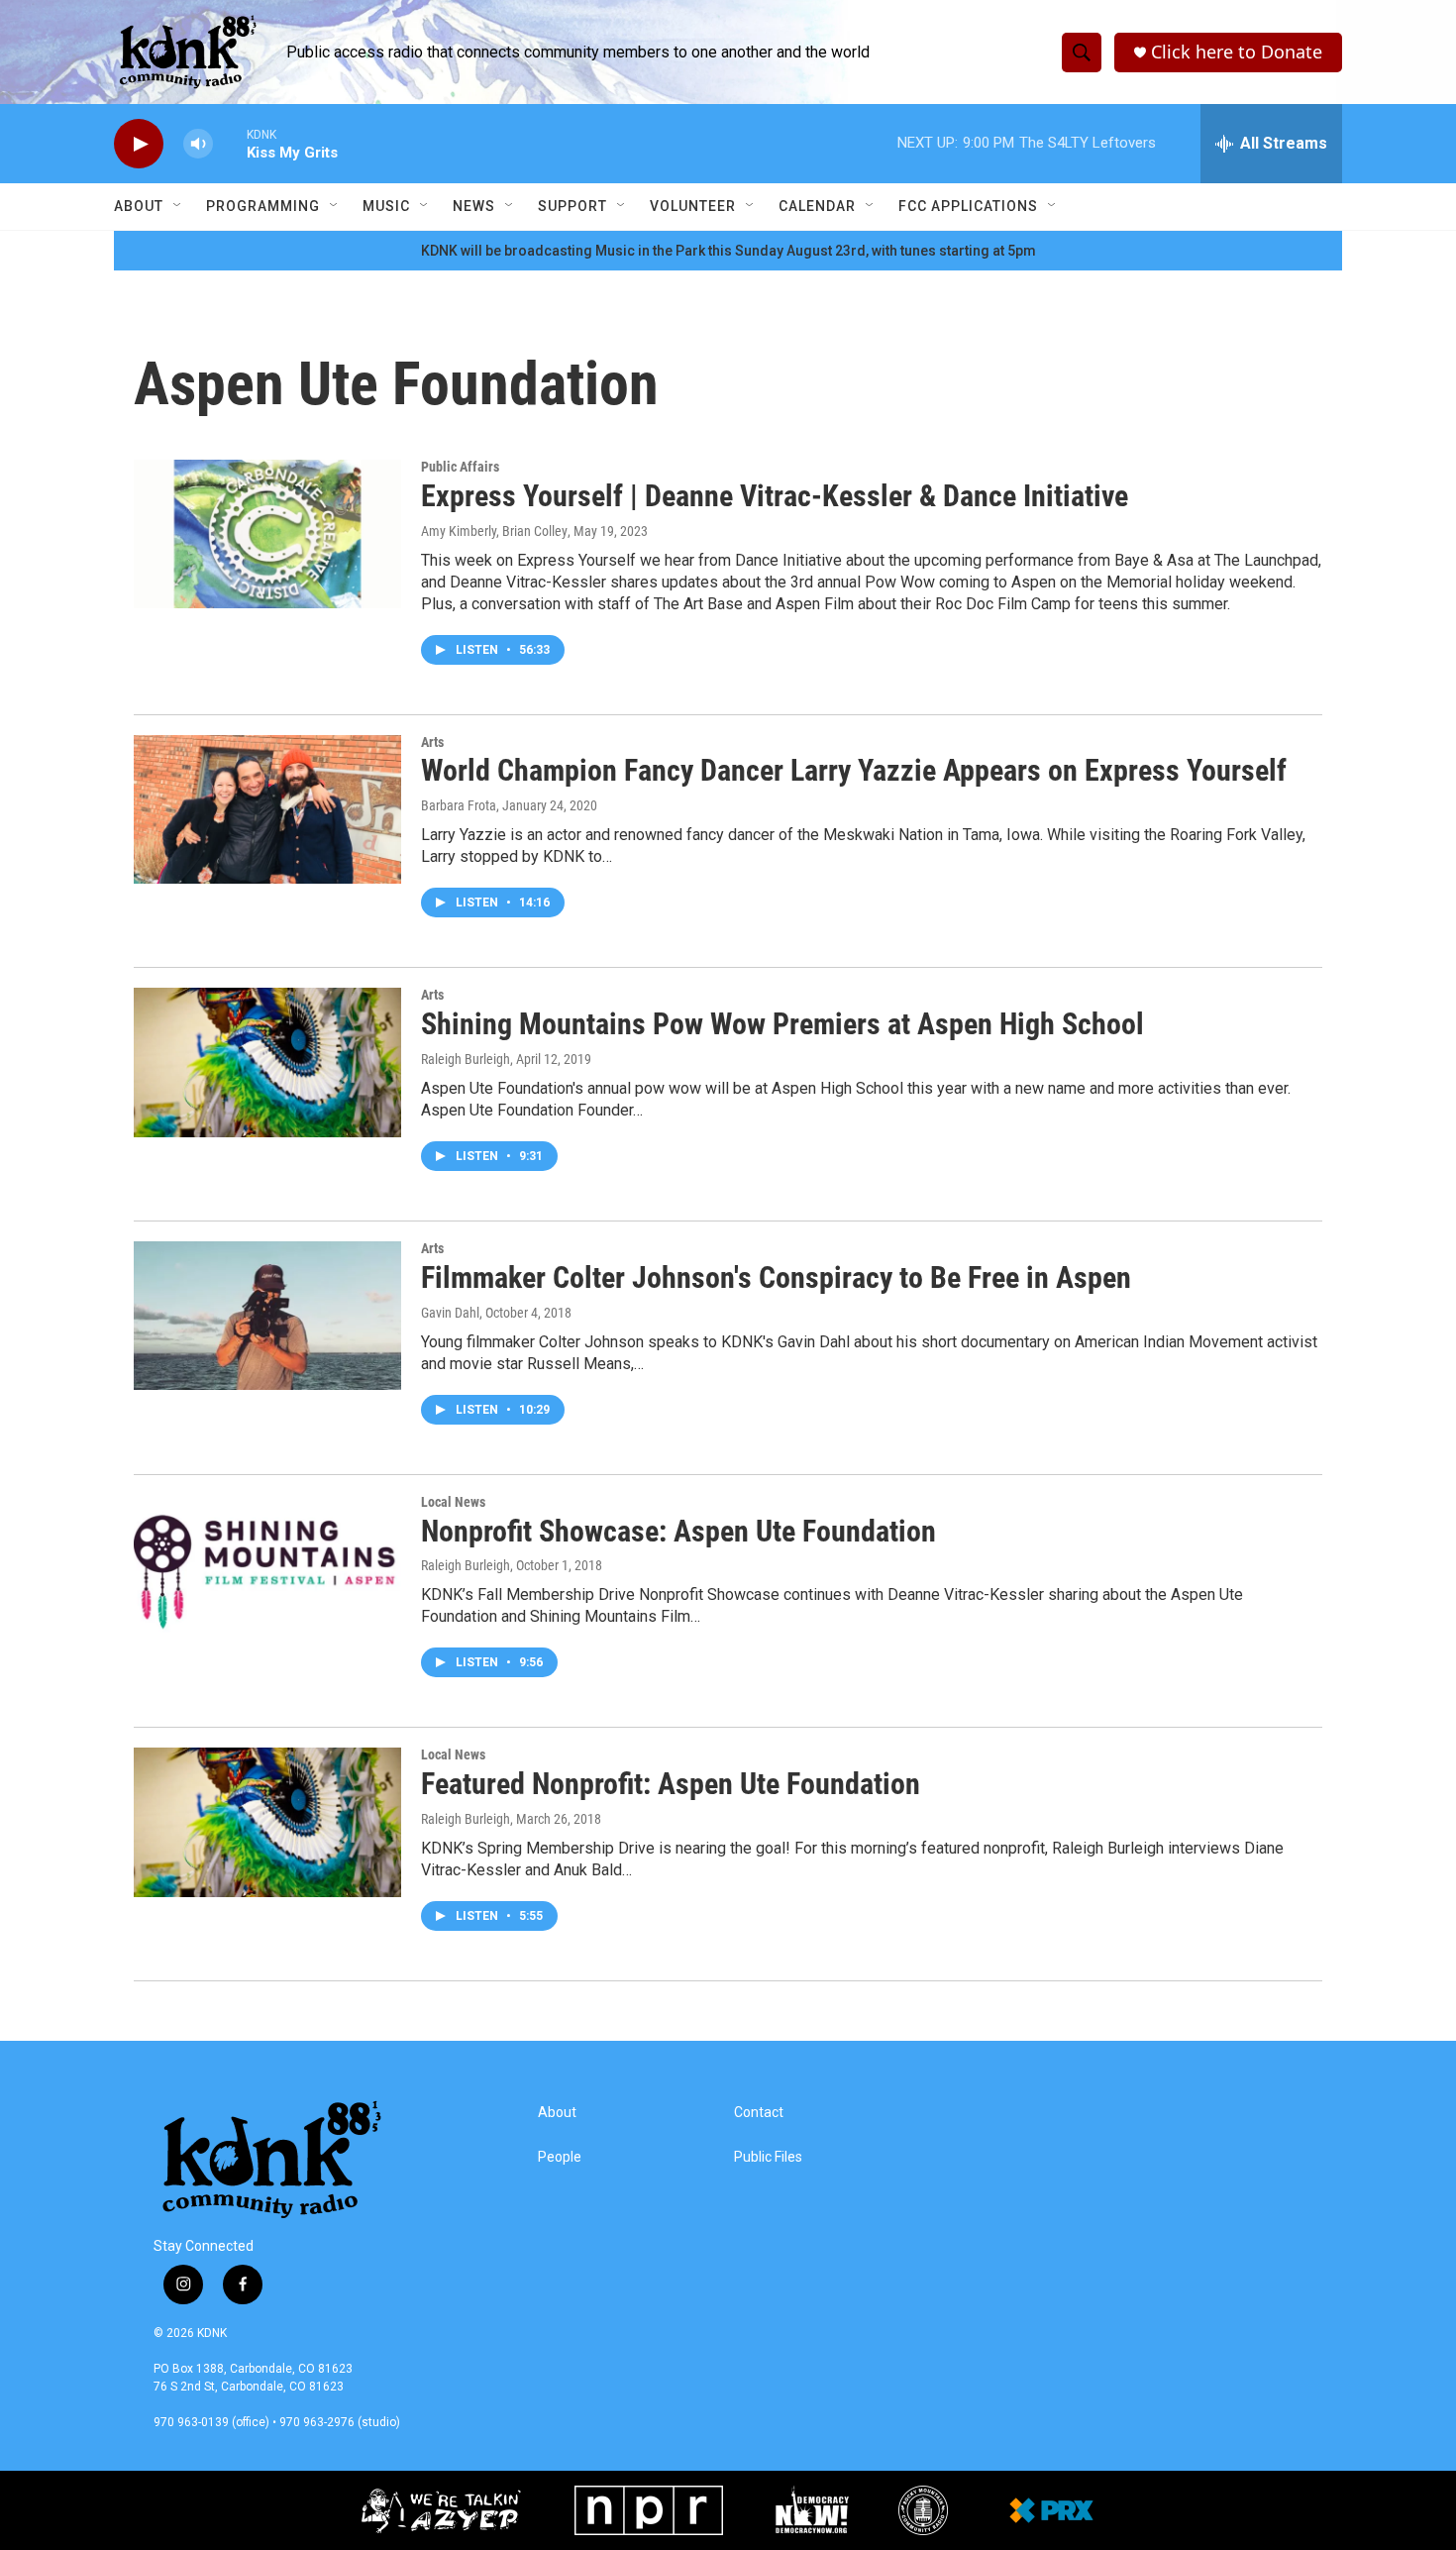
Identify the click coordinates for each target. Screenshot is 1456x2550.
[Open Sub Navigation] (178, 206)
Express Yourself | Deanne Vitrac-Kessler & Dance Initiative (775, 496)
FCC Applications (968, 206)
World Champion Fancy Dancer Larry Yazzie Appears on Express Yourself (854, 770)
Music (386, 206)
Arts (432, 742)
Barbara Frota (459, 805)
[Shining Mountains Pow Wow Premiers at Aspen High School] (267, 1062)
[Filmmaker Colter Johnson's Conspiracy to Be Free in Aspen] (267, 1316)
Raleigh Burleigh (466, 1059)
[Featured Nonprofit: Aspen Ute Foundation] (267, 1822)
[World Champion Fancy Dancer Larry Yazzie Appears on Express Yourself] (267, 809)
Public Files (768, 2157)
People (560, 2157)
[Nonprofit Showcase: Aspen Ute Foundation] (267, 1569)
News (474, 206)
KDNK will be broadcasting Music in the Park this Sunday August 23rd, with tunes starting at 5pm (728, 251)
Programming (263, 206)
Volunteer (693, 206)
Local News (453, 1502)
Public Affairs (460, 467)
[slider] (230, 143)
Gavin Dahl (450, 1313)
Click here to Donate (1237, 52)
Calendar (817, 206)
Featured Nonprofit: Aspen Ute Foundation (671, 1784)
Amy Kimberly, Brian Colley (494, 531)
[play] (139, 144)
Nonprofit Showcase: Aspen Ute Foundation (678, 1531)
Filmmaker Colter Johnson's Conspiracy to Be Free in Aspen (776, 1277)
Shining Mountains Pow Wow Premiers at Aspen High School (782, 1024)
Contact (759, 2113)
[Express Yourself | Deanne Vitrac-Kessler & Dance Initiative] (267, 534)
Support (572, 206)
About (139, 206)
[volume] (198, 144)
